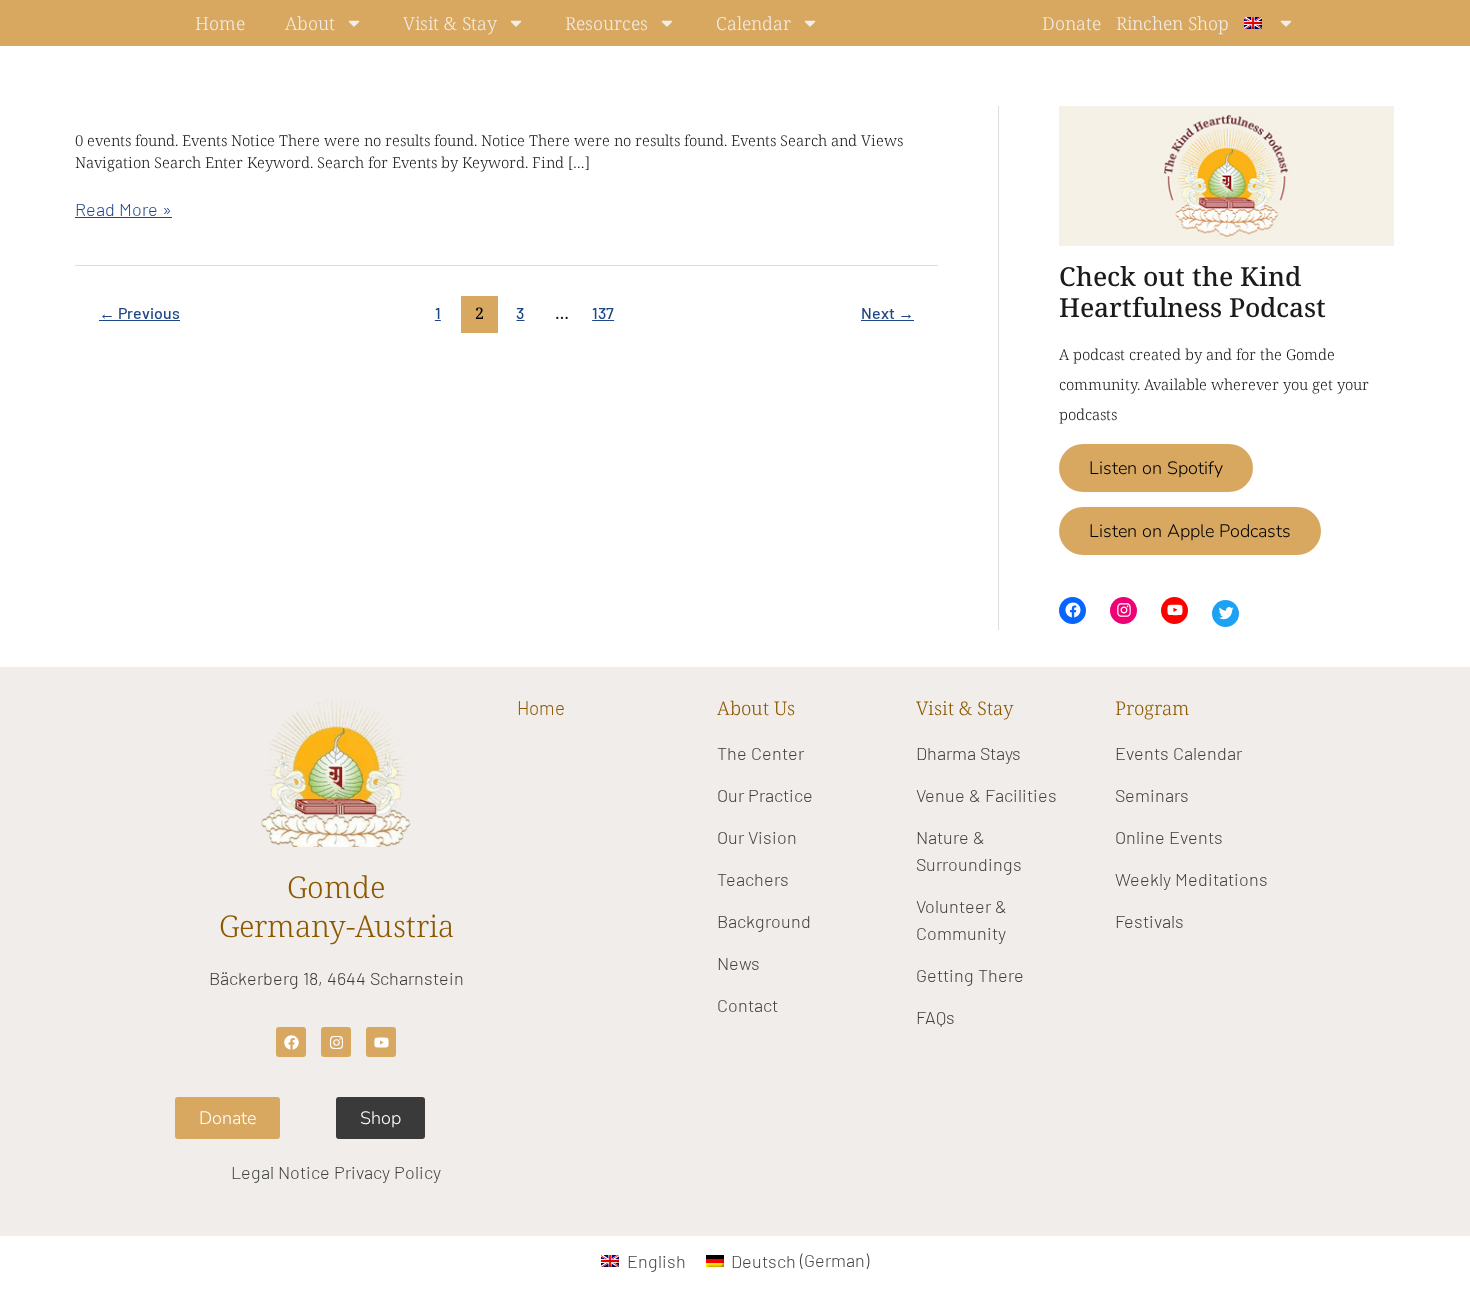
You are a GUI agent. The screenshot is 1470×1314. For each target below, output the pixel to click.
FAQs (935, 1017)
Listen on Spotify (1156, 468)
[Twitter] (1225, 613)
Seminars (1152, 795)
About (310, 23)
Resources (606, 23)
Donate (1071, 23)
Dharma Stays (968, 753)
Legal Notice (280, 1172)
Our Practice (765, 795)
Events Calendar (1178, 753)
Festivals (1149, 921)
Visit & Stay (450, 23)
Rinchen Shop (1172, 23)
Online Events (1169, 837)
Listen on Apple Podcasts (1190, 531)
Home (220, 23)
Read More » (123, 208)
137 (603, 312)
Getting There (970, 975)
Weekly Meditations (1191, 879)
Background (764, 921)
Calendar (753, 23)
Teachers (753, 879)
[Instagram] (1123, 610)
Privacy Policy (387, 1172)
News (738, 963)
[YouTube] (1174, 610)
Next (887, 312)
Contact (747, 1005)
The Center (760, 753)
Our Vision (757, 837)
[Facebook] (1072, 610)
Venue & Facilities (986, 795)
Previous (139, 312)
